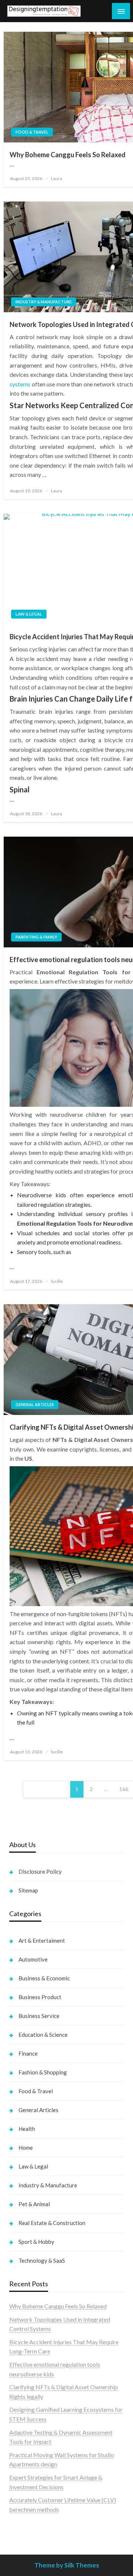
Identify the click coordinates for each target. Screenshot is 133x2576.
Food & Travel (32, 132)
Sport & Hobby (36, 2242)
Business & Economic (44, 1978)
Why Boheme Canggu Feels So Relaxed (58, 2306)
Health (27, 2129)
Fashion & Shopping (43, 2072)
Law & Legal (29, 614)
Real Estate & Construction (52, 2223)
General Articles (35, 1404)
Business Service (39, 2016)
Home (26, 2148)
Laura (57, 178)
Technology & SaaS (42, 2260)
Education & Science (43, 2035)
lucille (57, 1281)
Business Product (40, 1997)
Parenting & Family (36, 937)
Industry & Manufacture (44, 302)
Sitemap (28, 1890)
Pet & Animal (34, 2204)
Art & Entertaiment (42, 1940)
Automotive (33, 1959)
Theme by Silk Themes (67, 2565)
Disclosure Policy (40, 1871)
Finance (28, 2053)
